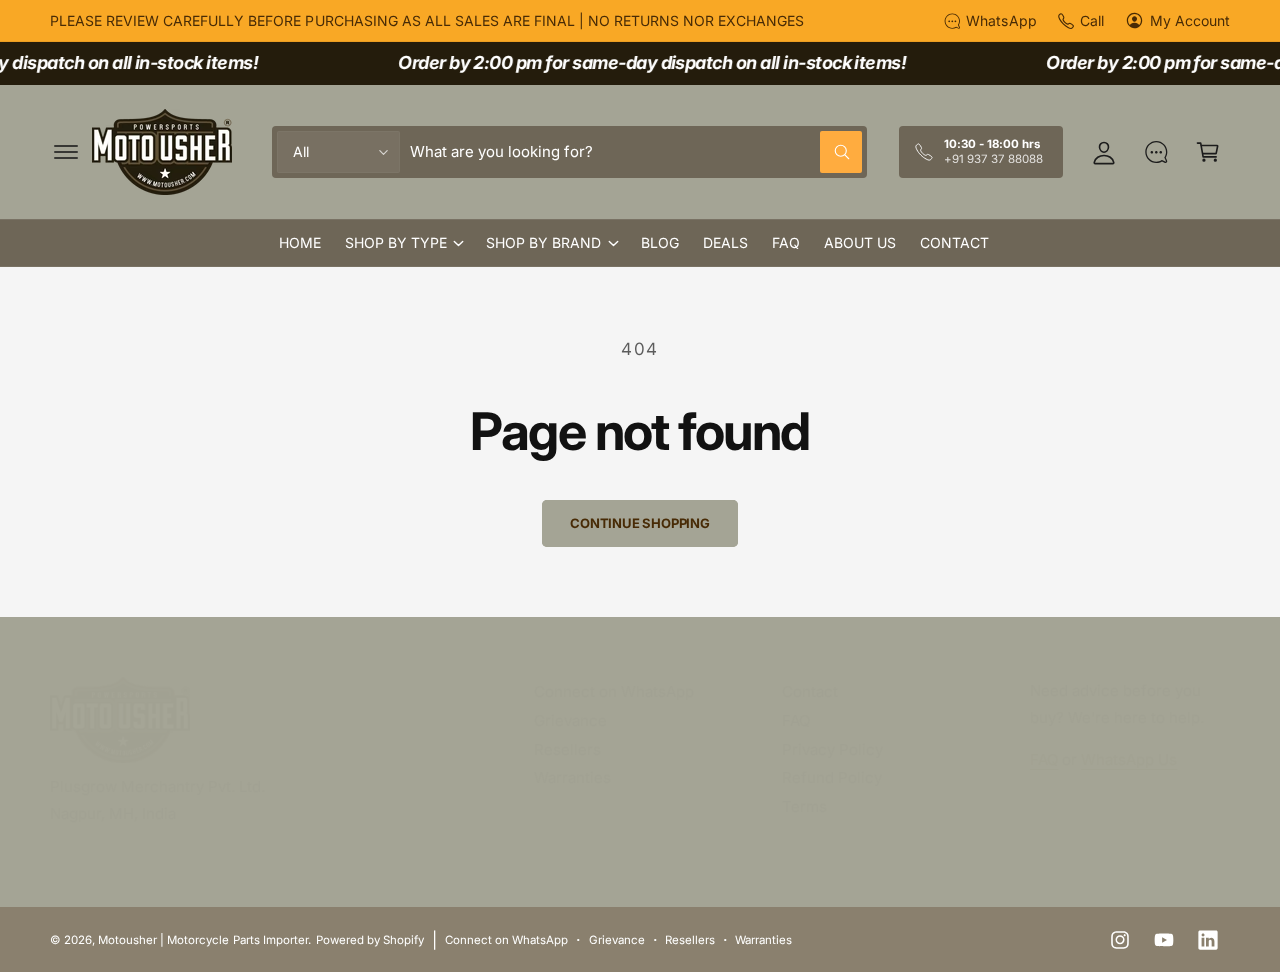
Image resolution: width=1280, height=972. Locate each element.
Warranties (572, 777)
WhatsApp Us (1129, 759)
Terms (804, 806)
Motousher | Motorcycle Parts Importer (203, 940)
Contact (810, 691)
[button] (66, 152)
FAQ (796, 720)
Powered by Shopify (370, 940)
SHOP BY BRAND (543, 242)
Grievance (570, 720)
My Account (1190, 20)
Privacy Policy (832, 749)
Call (1092, 20)
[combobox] (636, 152)
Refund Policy (832, 777)
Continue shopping (640, 523)
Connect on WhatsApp (614, 691)
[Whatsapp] (1156, 152)
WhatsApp (1001, 20)
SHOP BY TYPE (396, 242)
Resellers (567, 749)
